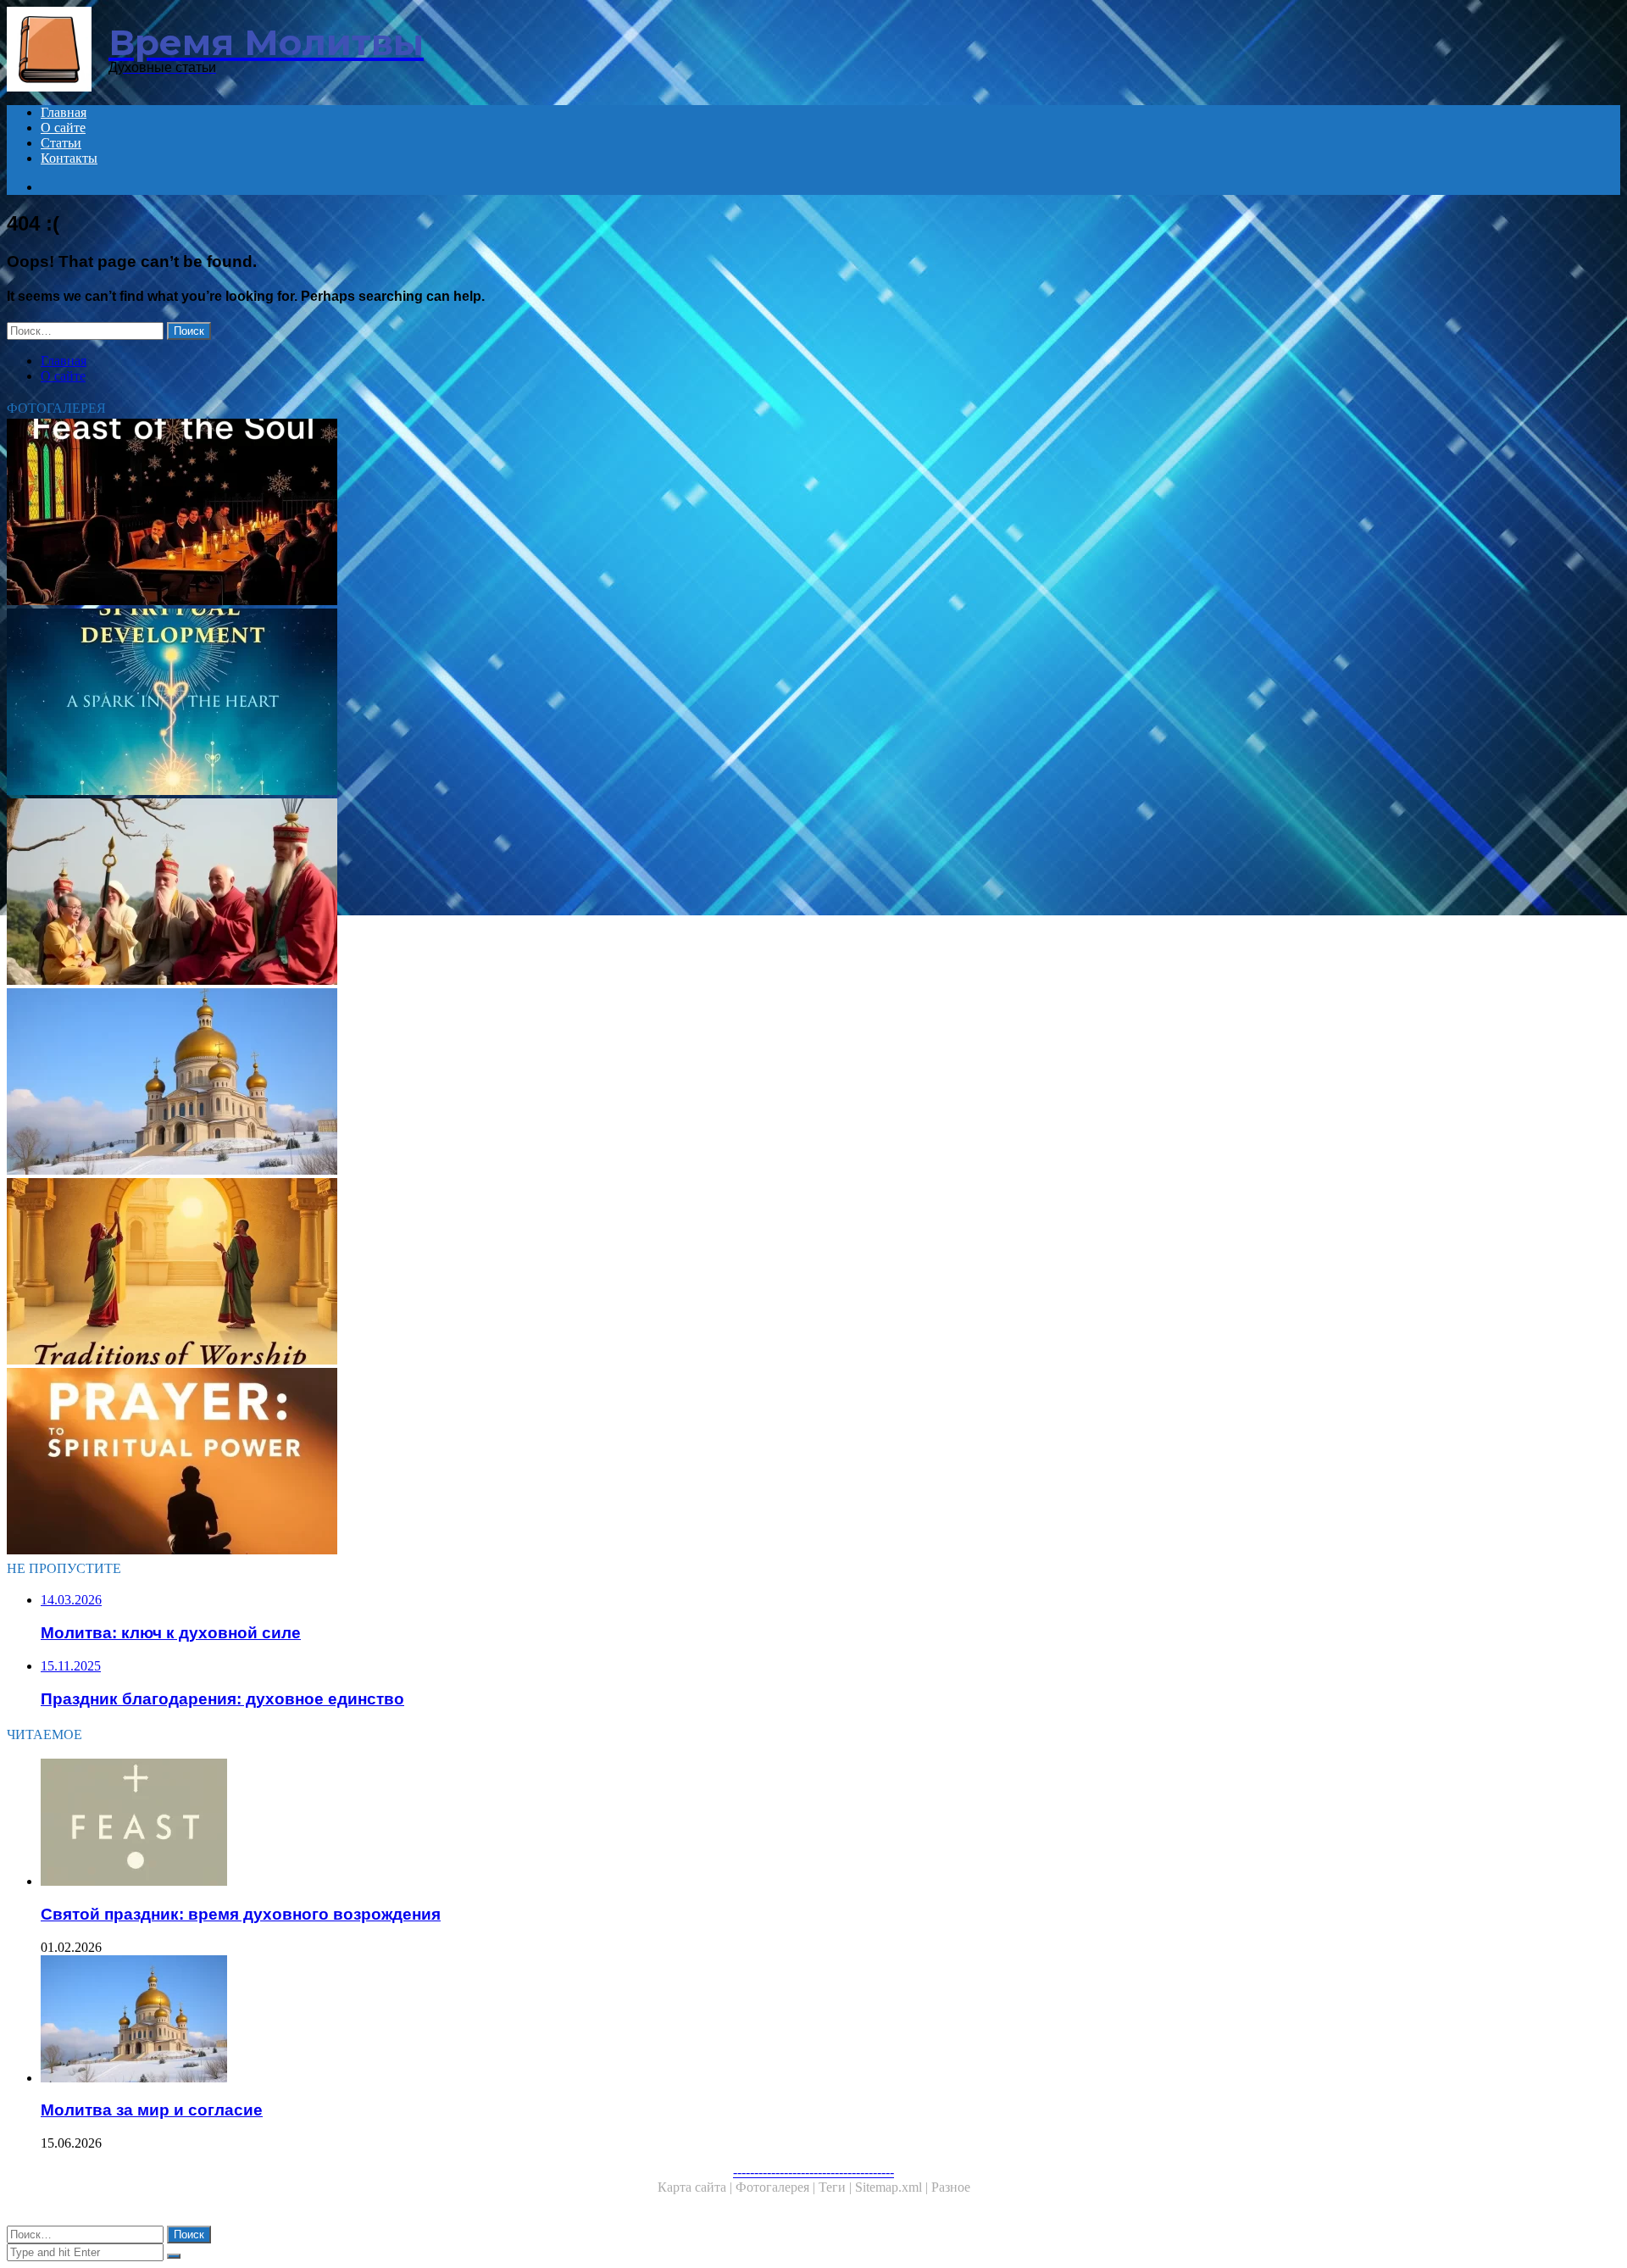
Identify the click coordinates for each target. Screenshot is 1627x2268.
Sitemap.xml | (893, 2187)
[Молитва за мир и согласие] (515, 1083)
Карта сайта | (697, 2187)
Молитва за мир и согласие (152, 2110)
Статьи (61, 143)
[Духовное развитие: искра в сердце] (515, 703)
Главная (64, 112)
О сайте (63, 128)
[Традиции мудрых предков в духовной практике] (515, 893)
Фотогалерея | (777, 2187)
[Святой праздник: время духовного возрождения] (532, 1824)
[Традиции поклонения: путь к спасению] (515, 1273)
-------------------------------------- (813, 2172)
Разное (951, 2187)
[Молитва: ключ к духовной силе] (515, 1463)
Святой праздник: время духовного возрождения (241, 1914)
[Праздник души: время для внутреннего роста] (515, 514)
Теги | (837, 2187)
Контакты (69, 158)
